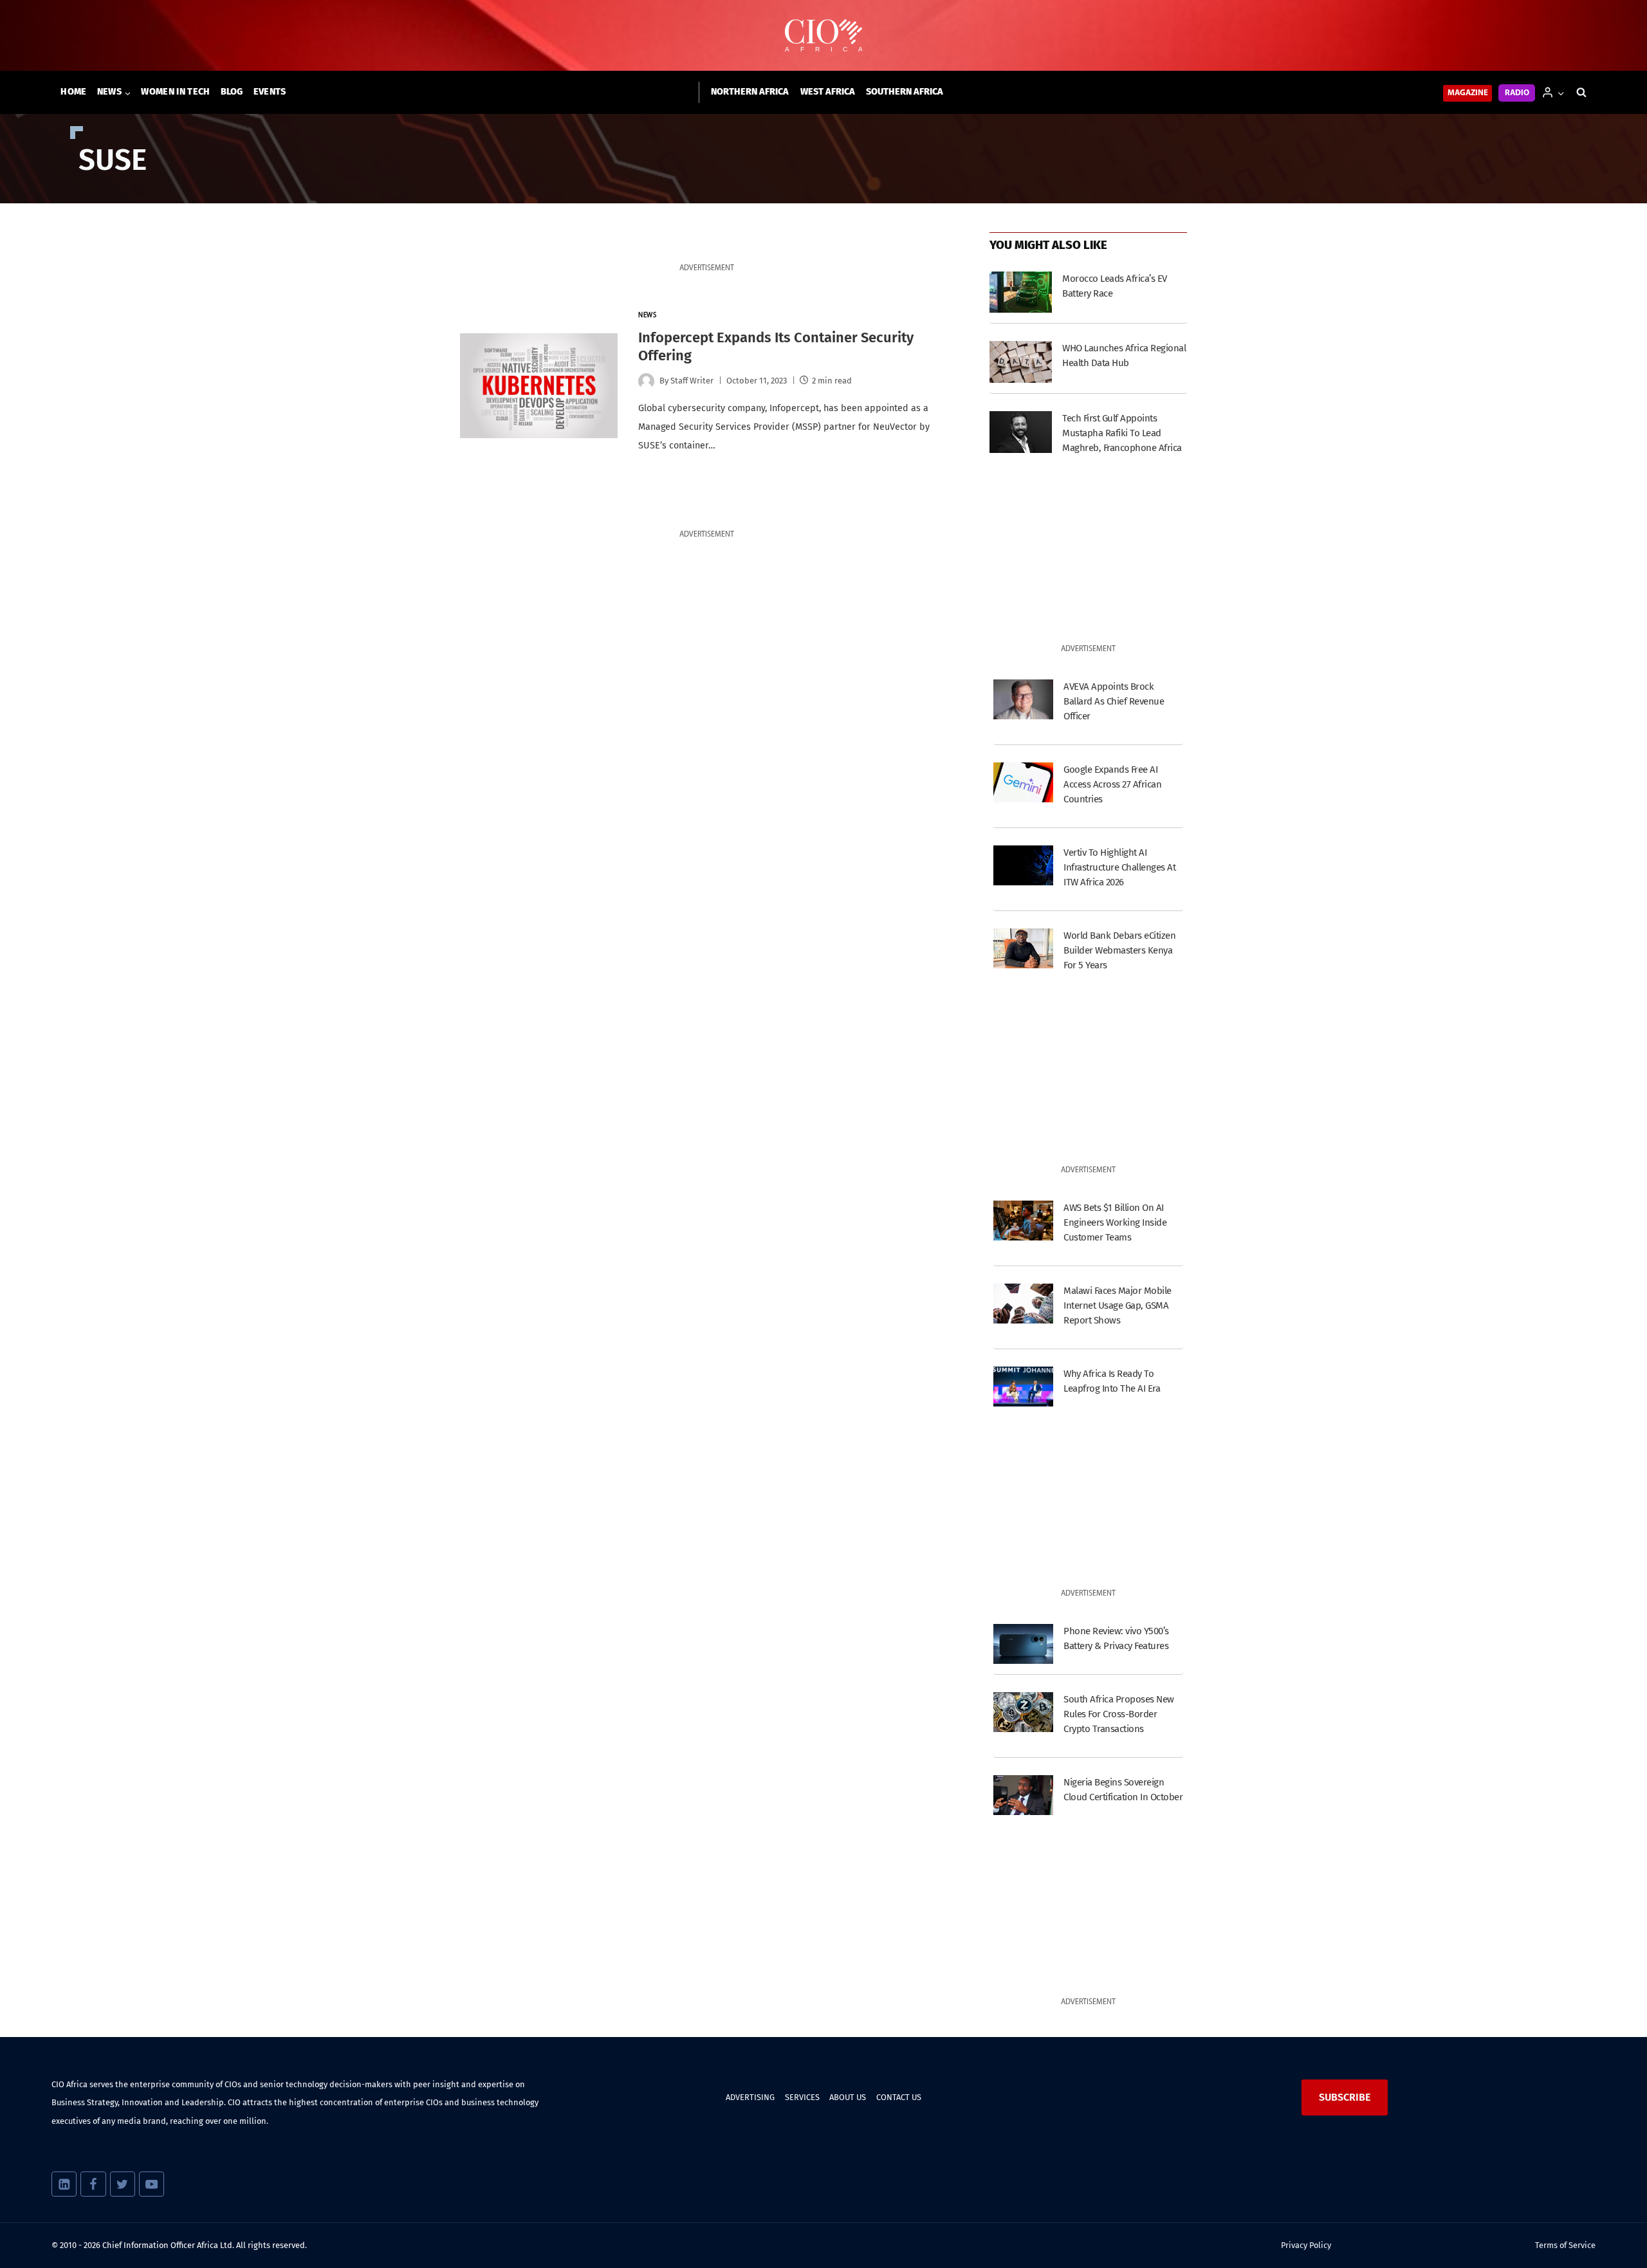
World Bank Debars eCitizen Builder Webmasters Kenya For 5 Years (1119, 950)
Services (802, 2097)
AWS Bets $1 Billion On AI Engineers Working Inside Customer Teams (1115, 1222)
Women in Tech (175, 92)
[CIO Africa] (823, 36)
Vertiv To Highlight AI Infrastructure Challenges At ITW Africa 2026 (1119, 867)
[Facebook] (93, 2184)
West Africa (828, 92)
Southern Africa (905, 92)
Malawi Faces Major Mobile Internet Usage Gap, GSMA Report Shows (1117, 1305)
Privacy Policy (1306, 2245)
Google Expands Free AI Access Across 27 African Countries (1112, 784)
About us (848, 2097)
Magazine (1468, 93)
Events (270, 92)
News (647, 316)
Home (73, 92)
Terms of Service (1565, 2245)
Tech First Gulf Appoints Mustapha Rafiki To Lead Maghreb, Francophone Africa (1122, 433)
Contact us (899, 2097)
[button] (1560, 92)
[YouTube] (152, 2184)
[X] (123, 2184)
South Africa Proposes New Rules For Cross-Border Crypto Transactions (1118, 1714)
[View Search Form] (1581, 93)
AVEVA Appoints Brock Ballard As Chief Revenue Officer (1114, 701)
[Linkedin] (64, 2184)
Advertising (750, 2097)
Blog (232, 92)
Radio (1517, 93)
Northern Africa (750, 92)
